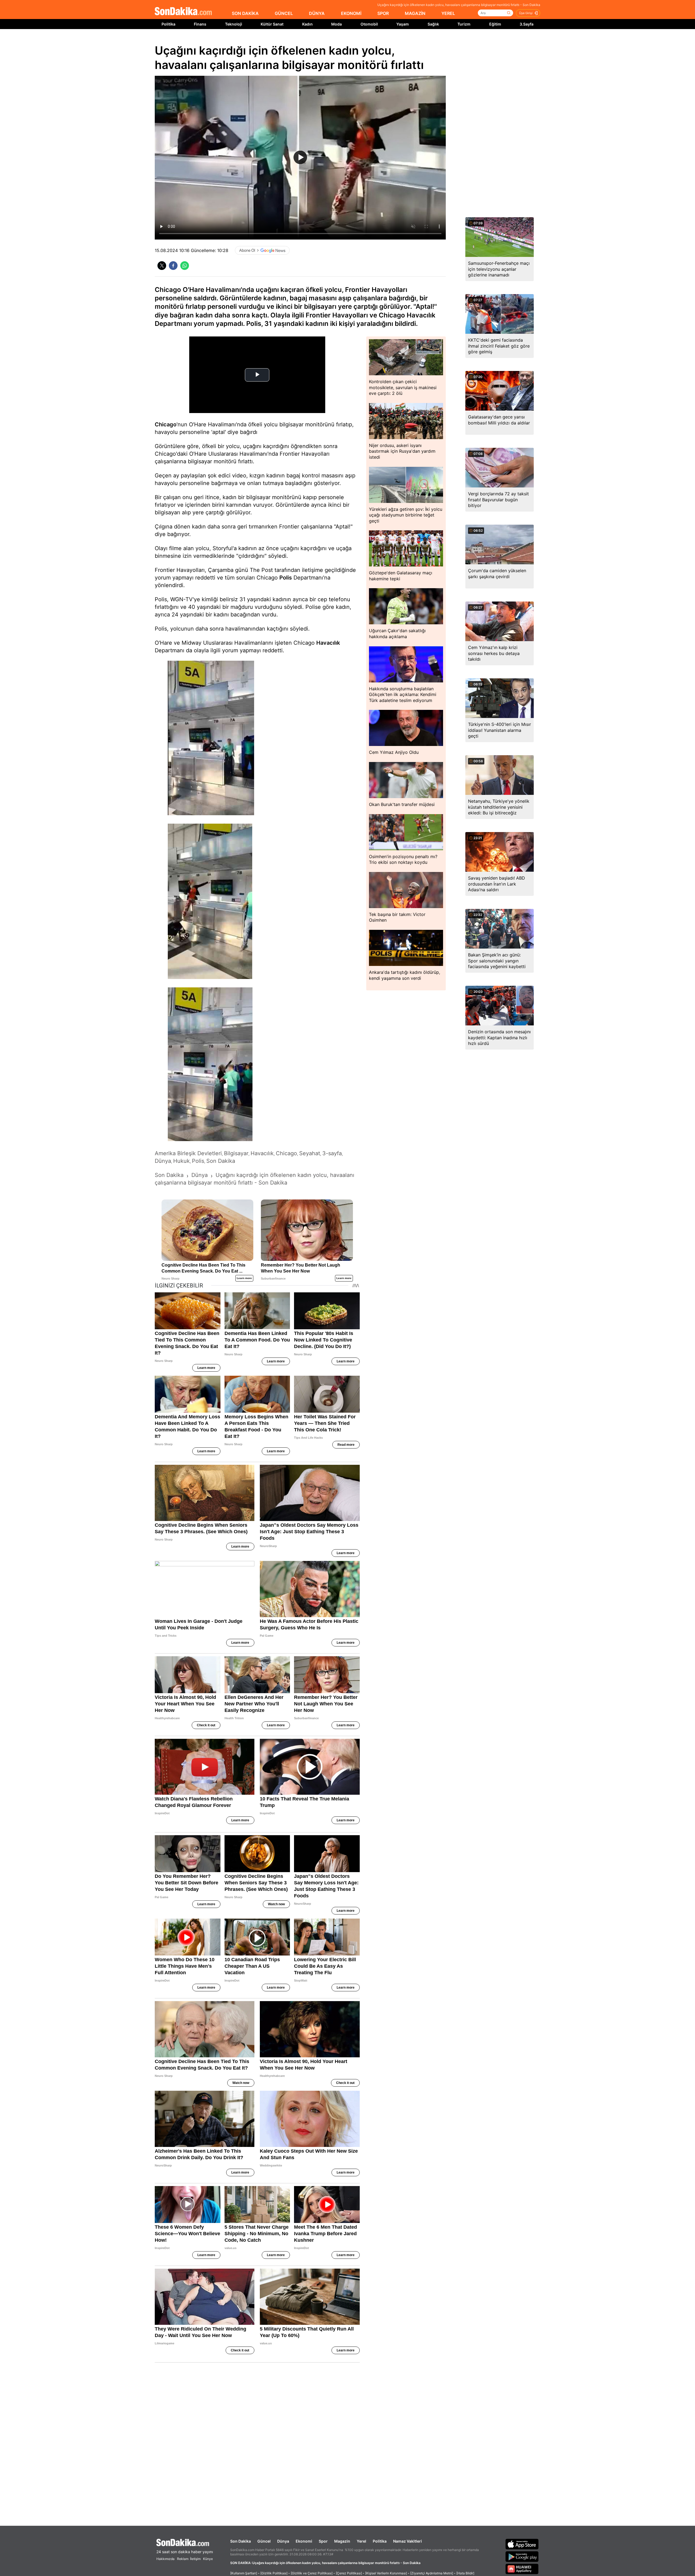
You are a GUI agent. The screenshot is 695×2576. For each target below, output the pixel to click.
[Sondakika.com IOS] (522, 2544)
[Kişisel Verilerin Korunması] (386, 2573)
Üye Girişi (526, 13)
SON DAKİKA (245, 13)
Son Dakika (241, 2541)
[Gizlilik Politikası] (274, 2573)
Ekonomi (304, 2541)
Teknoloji (234, 24)
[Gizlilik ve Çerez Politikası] (312, 2573)
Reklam (183, 2559)
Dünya (283, 2541)
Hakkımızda (165, 2559)
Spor (323, 2541)
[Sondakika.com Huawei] (522, 2569)
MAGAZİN (415, 13)
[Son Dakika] (183, 12)
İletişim (195, 2559)
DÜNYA (317, 13)
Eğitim (495, 24)
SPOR (383, 13)
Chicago (166, 424)
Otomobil (369, 24)
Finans (200, 24)
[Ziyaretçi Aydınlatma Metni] (432, 2573)
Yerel (361, 2541)
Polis (286, 578)
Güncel (264, 2541)
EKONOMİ (351, 13)
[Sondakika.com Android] (522, 2556)
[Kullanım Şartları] (244, 2573)
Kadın (307, 24)
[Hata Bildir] (465, 2573)
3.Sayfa (527, 24)
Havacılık (328, 643)
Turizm (464, 24)
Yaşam (403, 24)
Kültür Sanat (272, 24)
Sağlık (433, 24)
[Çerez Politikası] (349, 2573)
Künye (208, 2559)
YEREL (448, 13)
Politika (168, 24)
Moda (337, 24)
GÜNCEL (284, 13)
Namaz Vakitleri (407, 2541)
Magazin (342, 2541)
